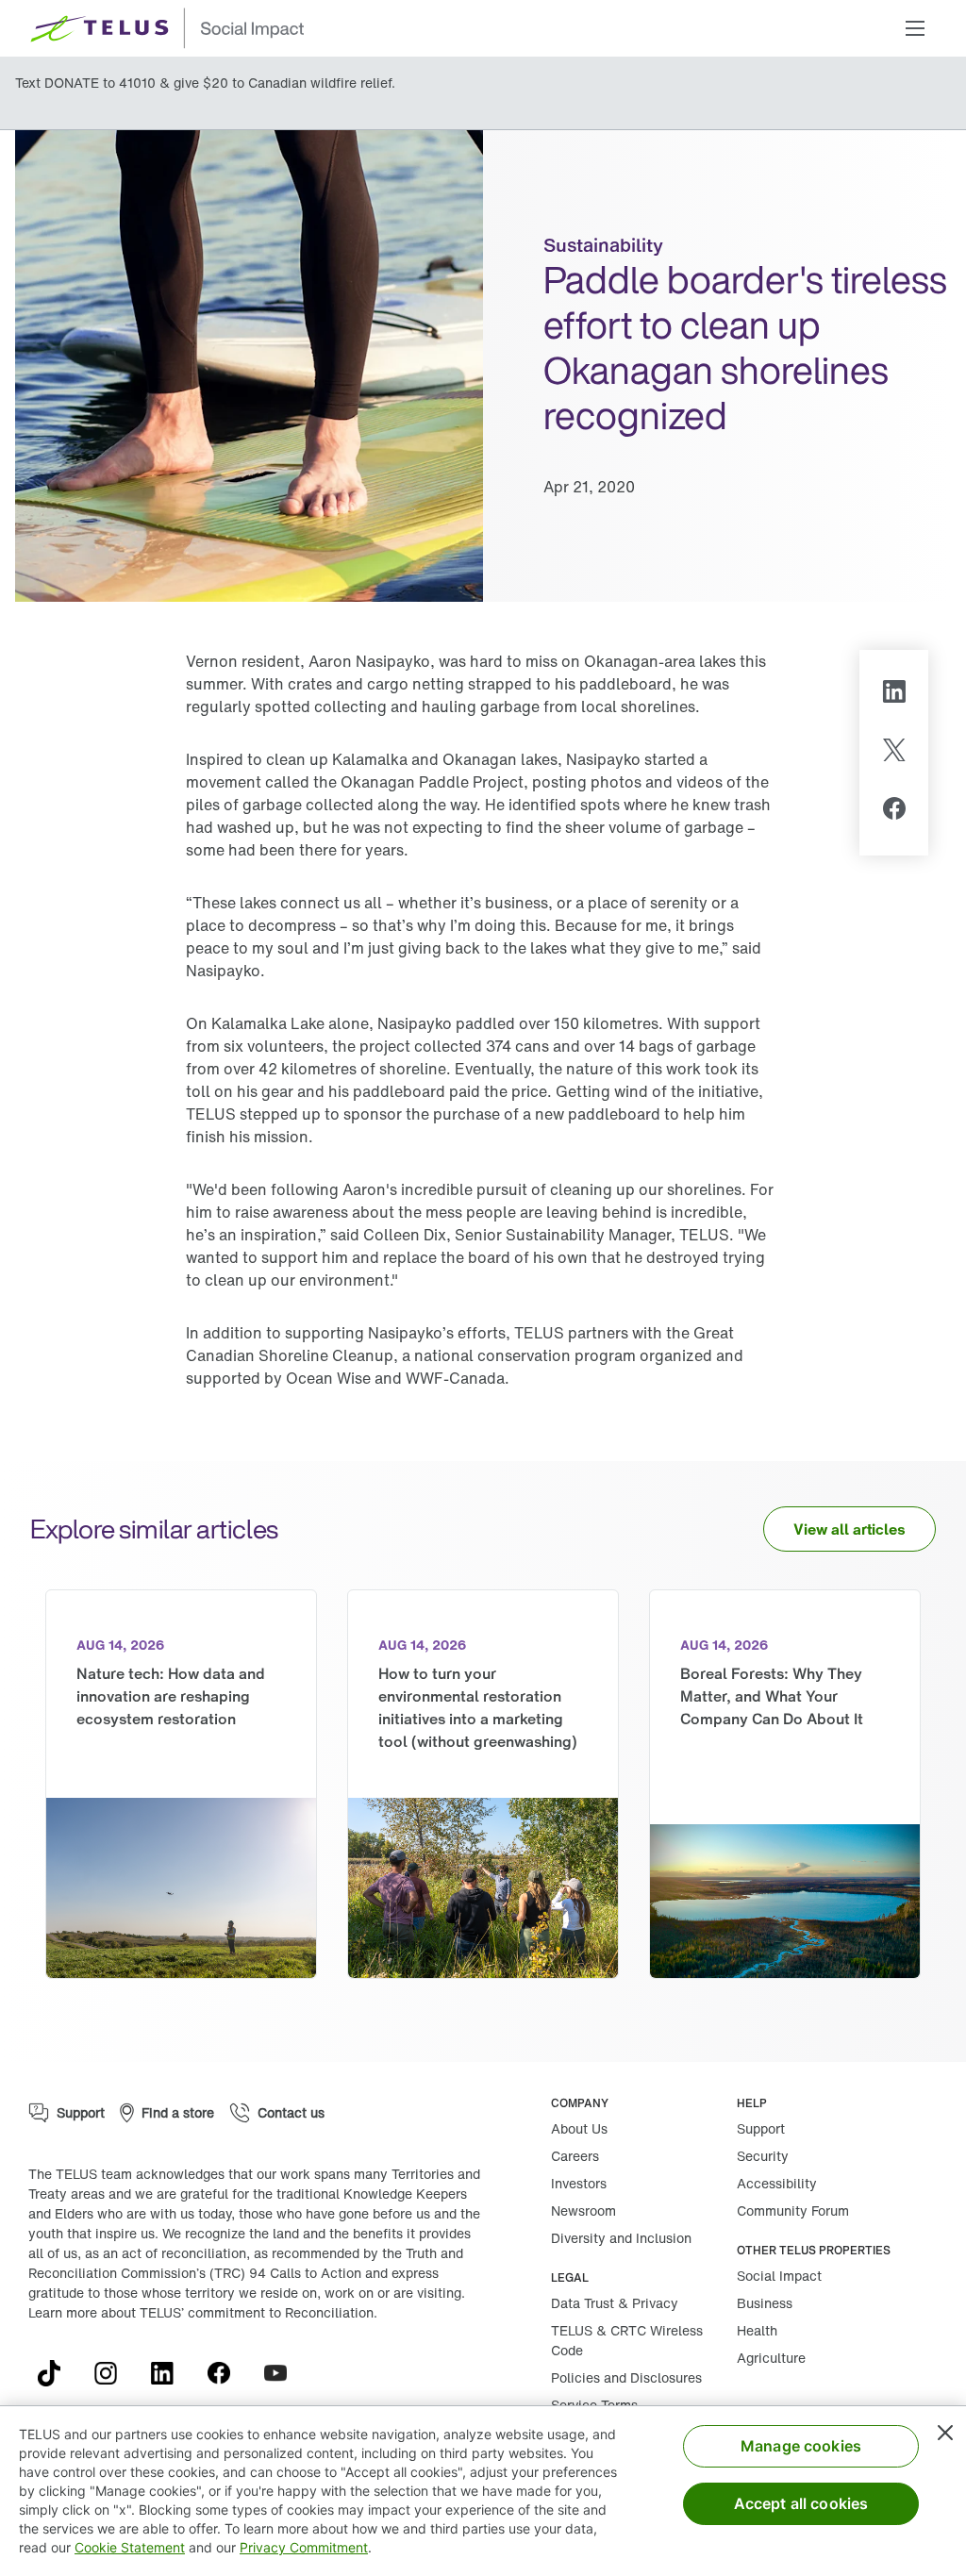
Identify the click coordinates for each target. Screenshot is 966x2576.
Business (765, 2303)
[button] (915, 28)
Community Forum (793, 2210)
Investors (579, 2183)
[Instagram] (113, 2373)
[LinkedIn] (894, 694)
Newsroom (583, 2210)
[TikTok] (57, 2373)
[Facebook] (894, 811)
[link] (181, 1784)
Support (761, 2128)
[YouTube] (283, 2373)
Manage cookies (801, 2446)
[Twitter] (894, 753)
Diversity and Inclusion (621, 2238)
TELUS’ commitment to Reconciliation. (258, 2312)
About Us (579, 2128)
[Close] (945, 2433)
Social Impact (779, 2276)
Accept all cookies (801, 2503)
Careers (575, 2156)
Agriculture (771, 2358)
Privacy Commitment (304, 2547)
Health (757, 2330)
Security (763, 2156)
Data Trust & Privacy (615, 2303)
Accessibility (777, 2183)
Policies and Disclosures (626, 2377)
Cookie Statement (130, 2547)
